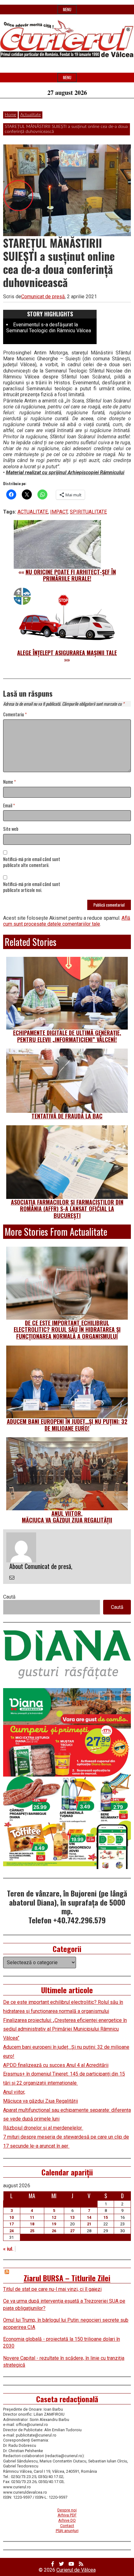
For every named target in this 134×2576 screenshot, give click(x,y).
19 (54, 2224)
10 (12, 2217)
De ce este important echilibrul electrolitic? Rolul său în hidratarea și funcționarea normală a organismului (67, 1329)
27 (72, 2231)
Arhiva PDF (67, 2515)
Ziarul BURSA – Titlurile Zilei (67, 2278)
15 (106, 2217)
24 (12, 2231)
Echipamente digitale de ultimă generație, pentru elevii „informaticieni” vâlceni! (67, 1036)
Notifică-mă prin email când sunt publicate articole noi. (32, 887)
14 (89, 2217)
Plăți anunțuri (67, 2531)
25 (32, 2231)
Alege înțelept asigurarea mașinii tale (67, 653)
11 (32, 2217)
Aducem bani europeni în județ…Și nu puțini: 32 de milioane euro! (67, 1425)
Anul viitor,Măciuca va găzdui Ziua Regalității (67, 1517)
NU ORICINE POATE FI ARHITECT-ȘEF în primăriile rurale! (71, 575)
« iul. (8, 2249)
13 (72, 2217)
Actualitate (31, 115)
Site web (11, 829)
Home (10, 115)
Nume (10, 782)
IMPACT (59, 512)
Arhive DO (67, 2520)
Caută (9, 1597)
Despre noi (67, 2510)
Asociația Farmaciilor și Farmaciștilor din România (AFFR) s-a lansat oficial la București (67, 1209)
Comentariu (15, 715)
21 (89, 2224)
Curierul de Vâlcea (76, 2570)
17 (12, 2224)
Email (9, 806)
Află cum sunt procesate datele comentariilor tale (67, 921)
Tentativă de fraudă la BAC (67, 1116)
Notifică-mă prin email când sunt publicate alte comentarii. (32, 862)
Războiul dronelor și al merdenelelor (43, 2128)
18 (32, 2224)
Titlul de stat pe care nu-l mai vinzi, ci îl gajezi (52, 2289)
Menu (67, 10)
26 (54, 2231)
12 (54, 2217)
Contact (67, 2526)
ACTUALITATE (33, 512)
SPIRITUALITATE (88, 512)
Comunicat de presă (43, 297)
